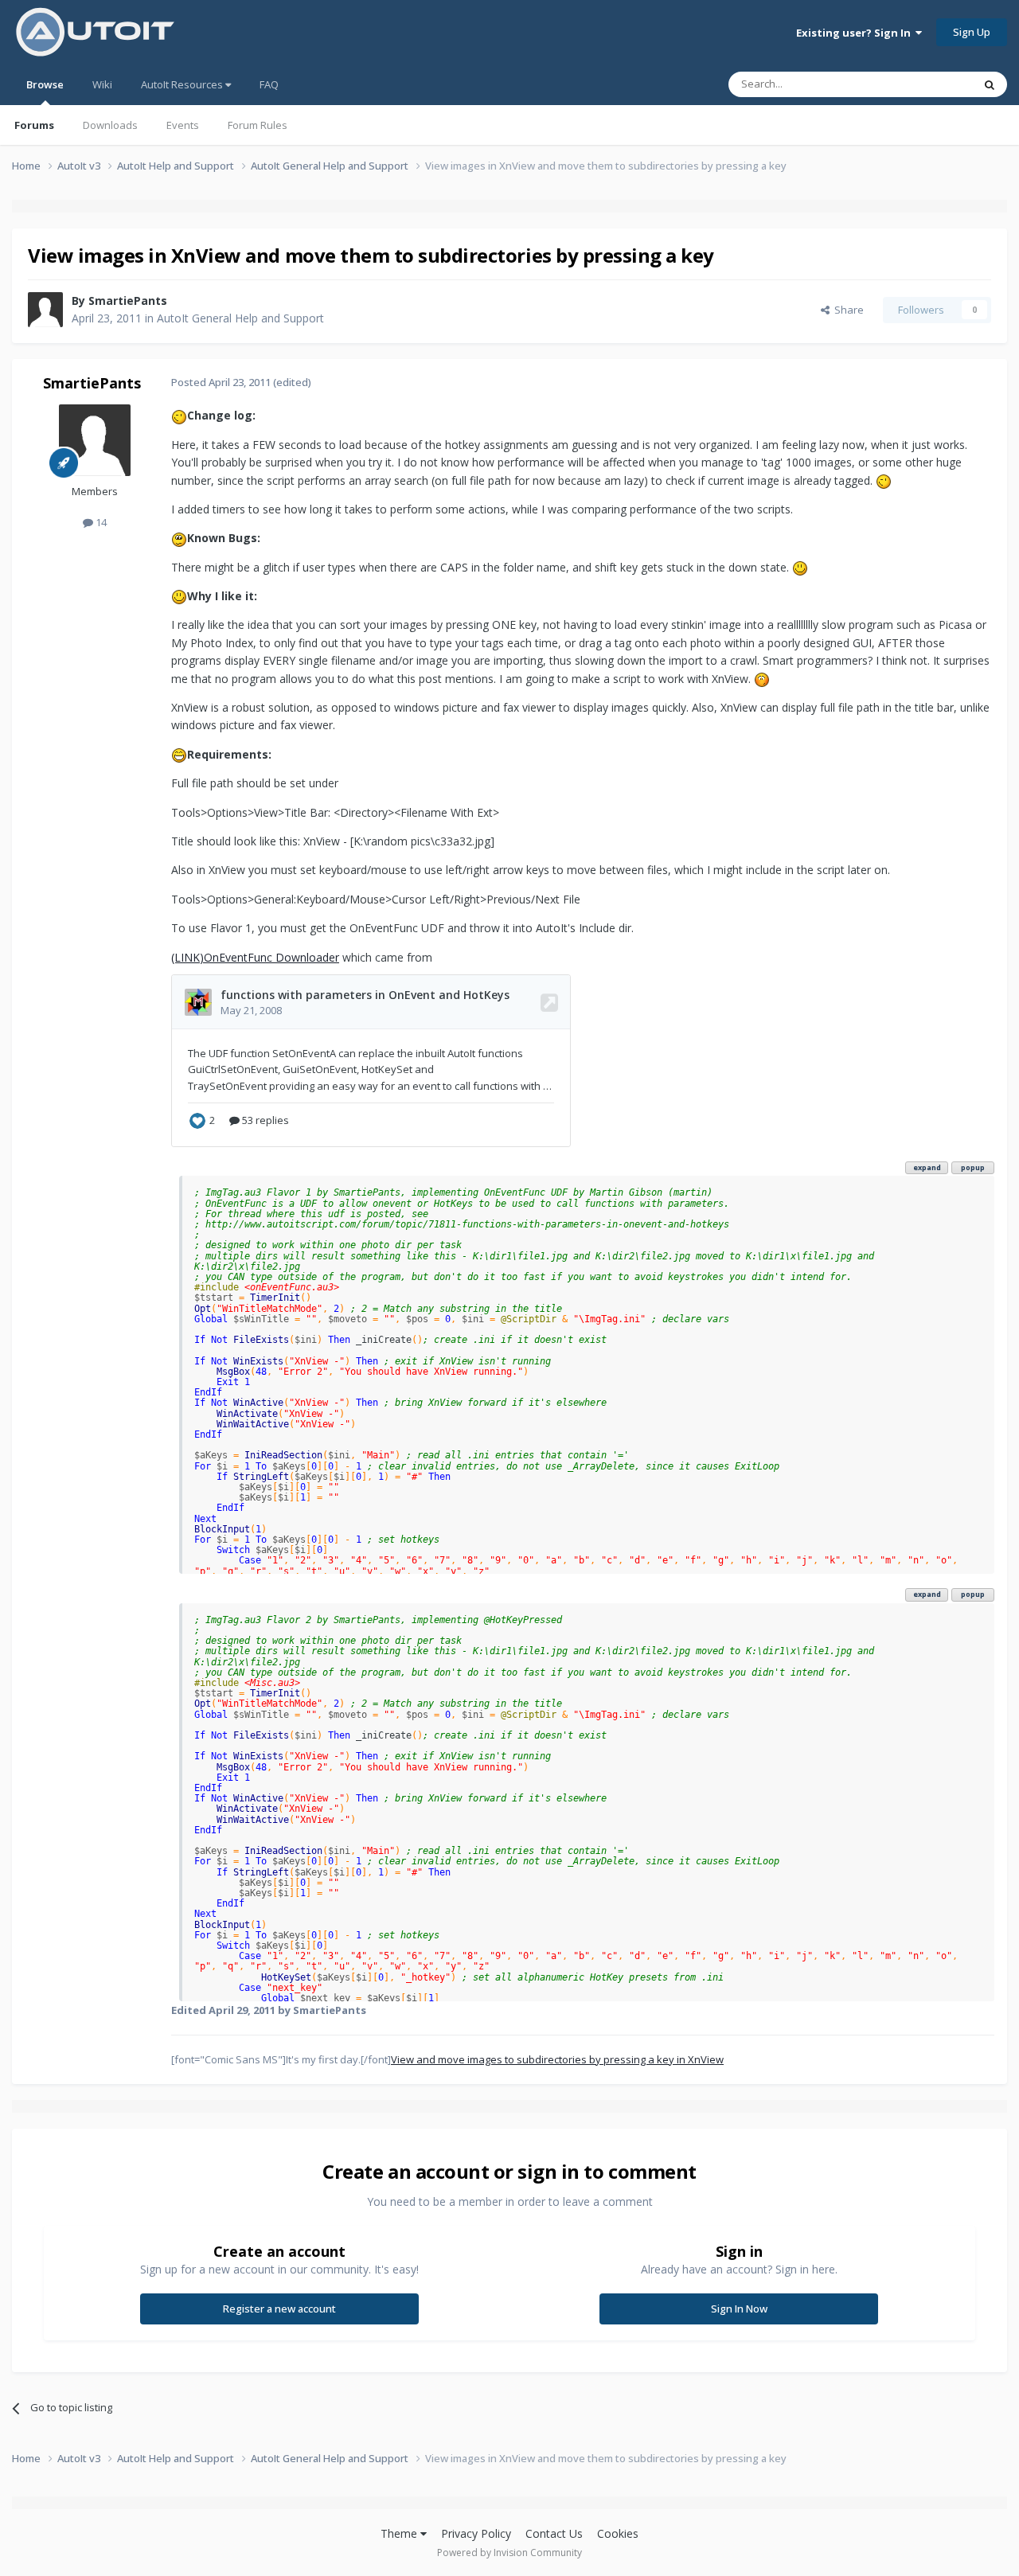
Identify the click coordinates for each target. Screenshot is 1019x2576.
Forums (34, 125)
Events (183, 125)
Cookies (618, 2533)
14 (100, 522)
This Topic (927, 84)
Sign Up (972, 32)
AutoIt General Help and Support (240, 318)
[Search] (990, 84)
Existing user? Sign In (856, 33)
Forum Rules (258, 125)
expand (927, 1167)
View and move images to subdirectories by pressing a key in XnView (557, 2059)
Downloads (110, 125)
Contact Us (554, 2533)
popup (973, 1167)
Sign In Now (739, 2309)
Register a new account (279, 2309)
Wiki (102, 84)
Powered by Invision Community (509, 2553)
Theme (400, 2533)
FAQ (269, 84)
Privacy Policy (476, 2533)
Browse (45, 84)
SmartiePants (128, 301)
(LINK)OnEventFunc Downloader (255, 957)
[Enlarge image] (179, 415)
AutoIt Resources (183, 84)
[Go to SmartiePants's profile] (45, 310)
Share (847, 310)
